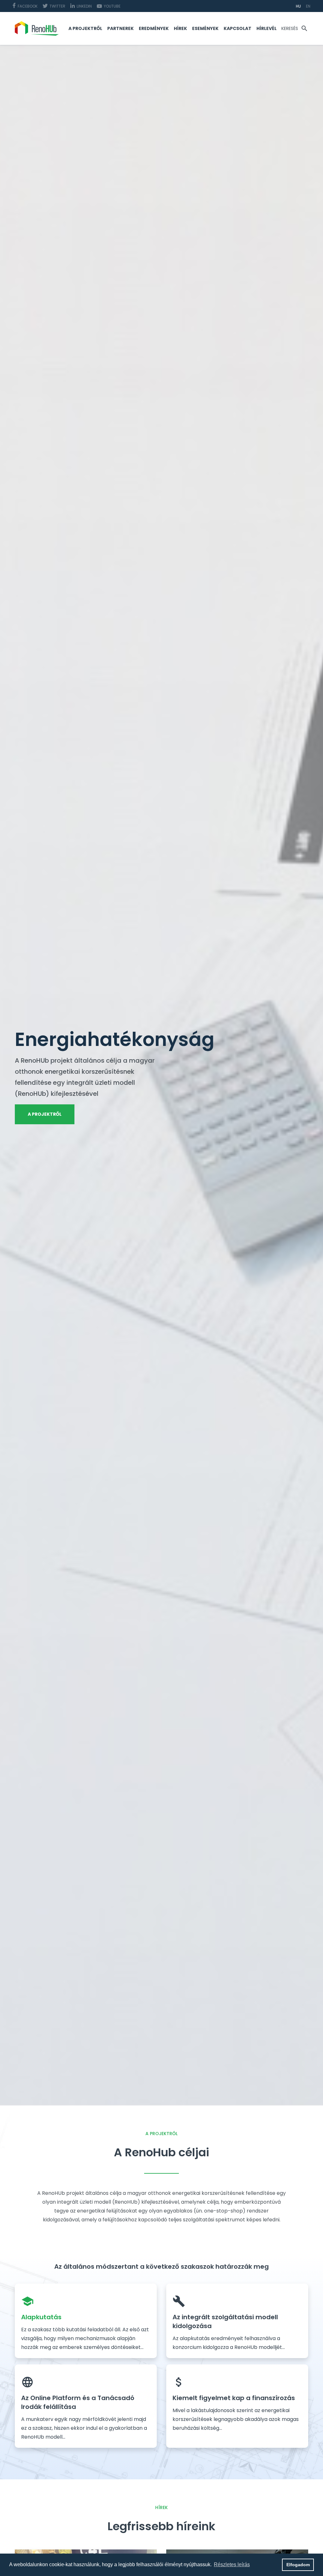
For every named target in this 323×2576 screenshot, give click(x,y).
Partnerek (120, 28)
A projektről (85, 28)
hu (298, 6)
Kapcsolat (238, 28)
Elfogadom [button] (298, 2565)
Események (205, 28)
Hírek (180, 28)
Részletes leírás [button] (232, 2564)
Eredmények (154, 28)
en (308, 6)
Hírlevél (267, 28)
